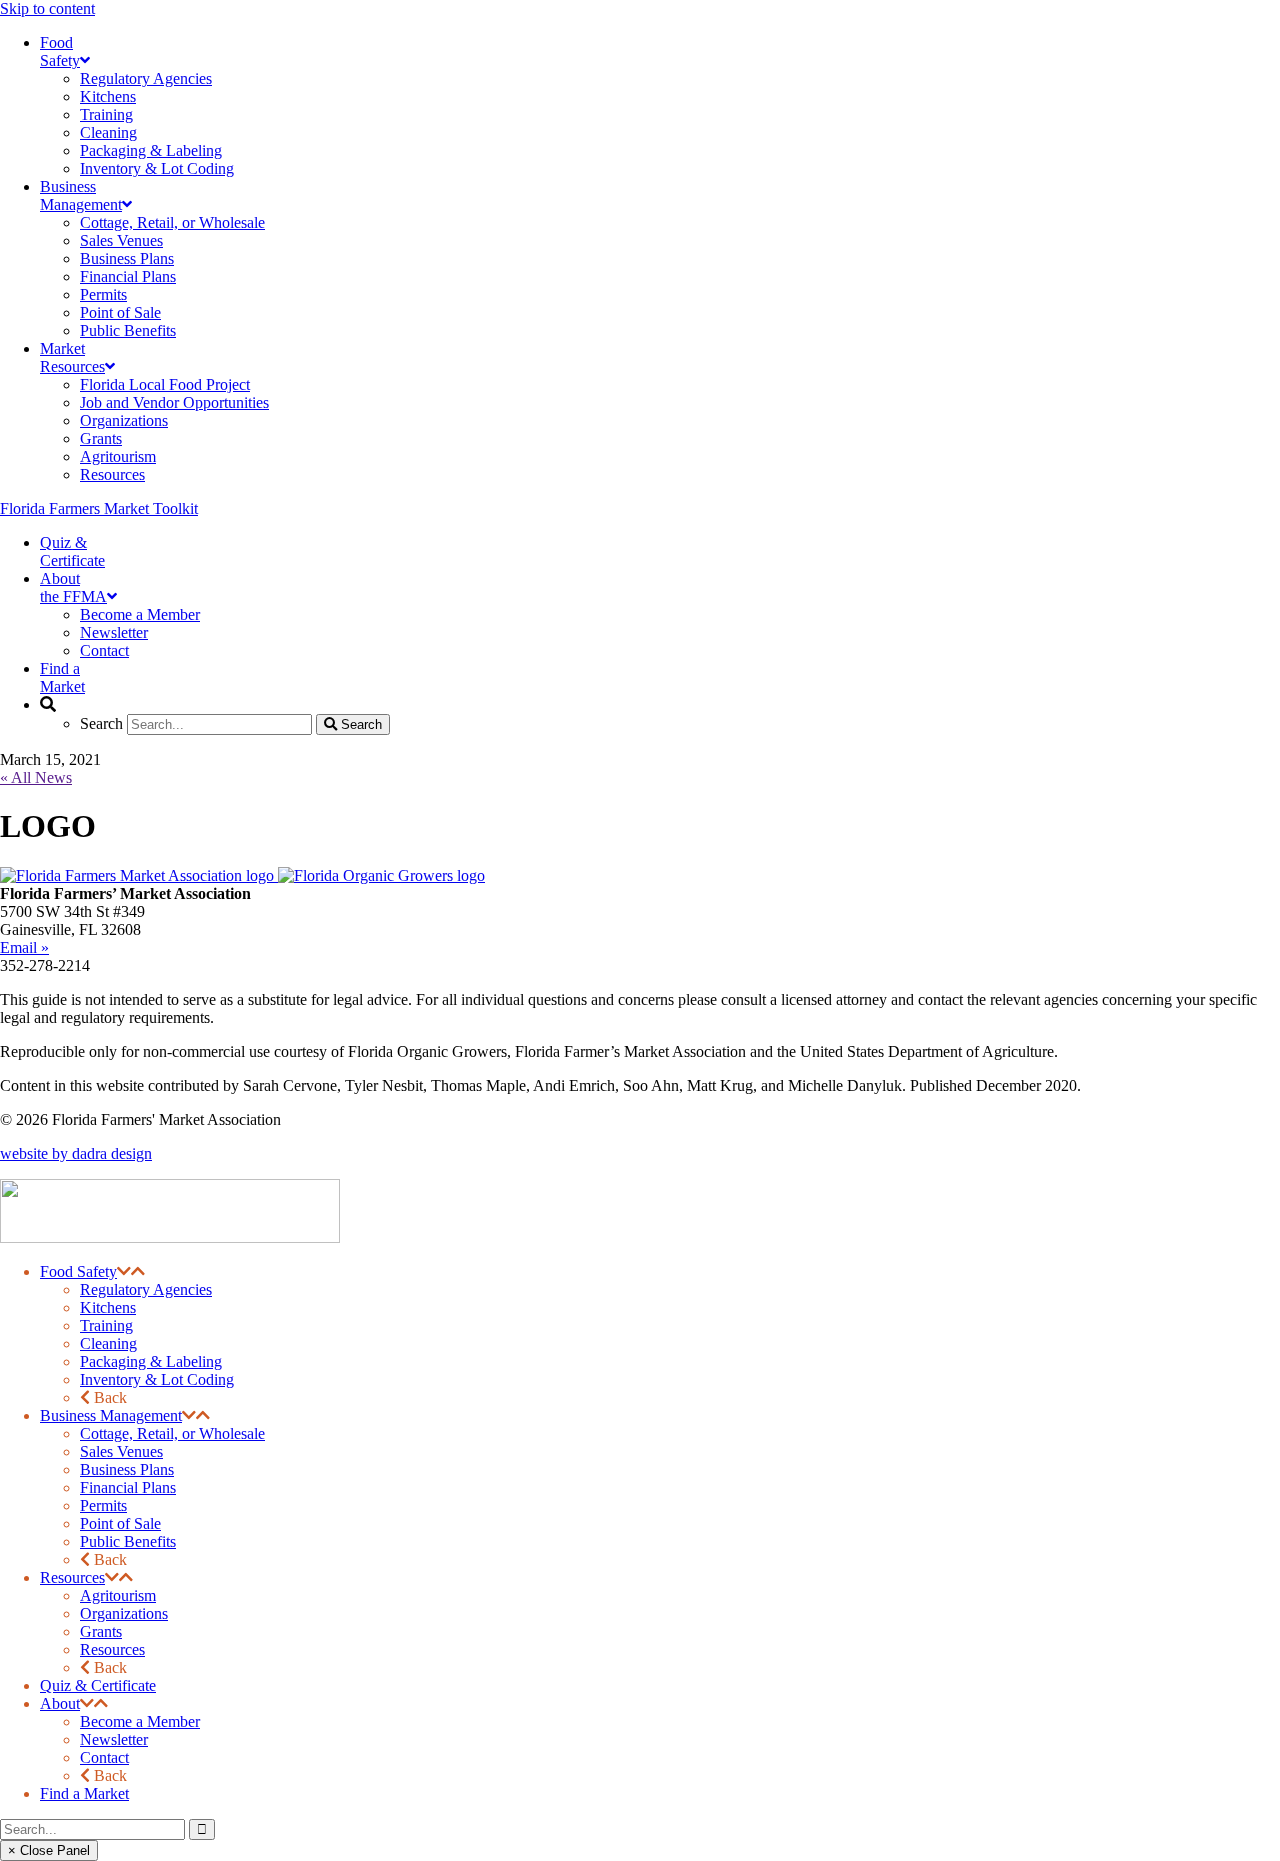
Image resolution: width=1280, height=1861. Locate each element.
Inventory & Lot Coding (157, 1379)
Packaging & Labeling (151, 1361)
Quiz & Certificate (98, 1685)
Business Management (111, 1415)
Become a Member (140, 1721)
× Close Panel (49, 1850)
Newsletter (114, 1739)
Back (108, 1397)
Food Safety (78, 1271)
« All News (36, 777)
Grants (101, 1631)
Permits (103, 1505)
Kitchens (108, 1307)
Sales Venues (121, 1451)
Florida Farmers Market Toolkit (99, 508)
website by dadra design (76, 1153)
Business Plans (127, 1469)
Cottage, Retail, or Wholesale (172, 1433)
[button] (124, 1271)
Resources (72, 1577)
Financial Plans (128, 1487)
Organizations (124, 1613)
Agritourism (118, 1595)
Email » (24, 947)
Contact (104, 1757)
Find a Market (84, 1793)
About (60, 1703)
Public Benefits (128, 1541)
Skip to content (47, 8)
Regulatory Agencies (146, 1289)
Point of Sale (120, 1523)
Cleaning (108, 1343)
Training (106, 1325)
